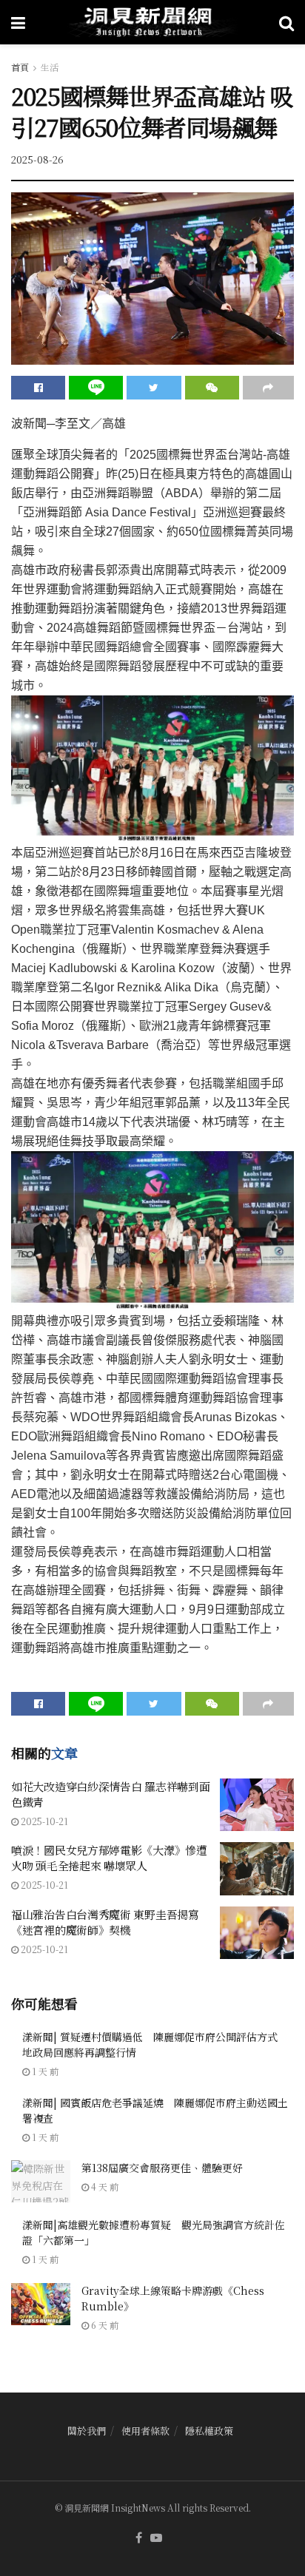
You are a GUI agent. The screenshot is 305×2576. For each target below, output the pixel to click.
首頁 (20, 67)
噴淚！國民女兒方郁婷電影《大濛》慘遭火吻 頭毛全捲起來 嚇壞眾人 (109, 1858)
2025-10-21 (43, 1821)
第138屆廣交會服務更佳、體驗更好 (162, 2168)
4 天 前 (104, 2186)
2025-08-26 (37, 159)
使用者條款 (145, 2431)
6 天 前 (104, 2325)
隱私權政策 (209, 2431)
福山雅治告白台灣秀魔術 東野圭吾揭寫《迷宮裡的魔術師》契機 (105, 1922)
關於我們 (87, 2431)
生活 (50, 67)
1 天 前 (44, 2071)
